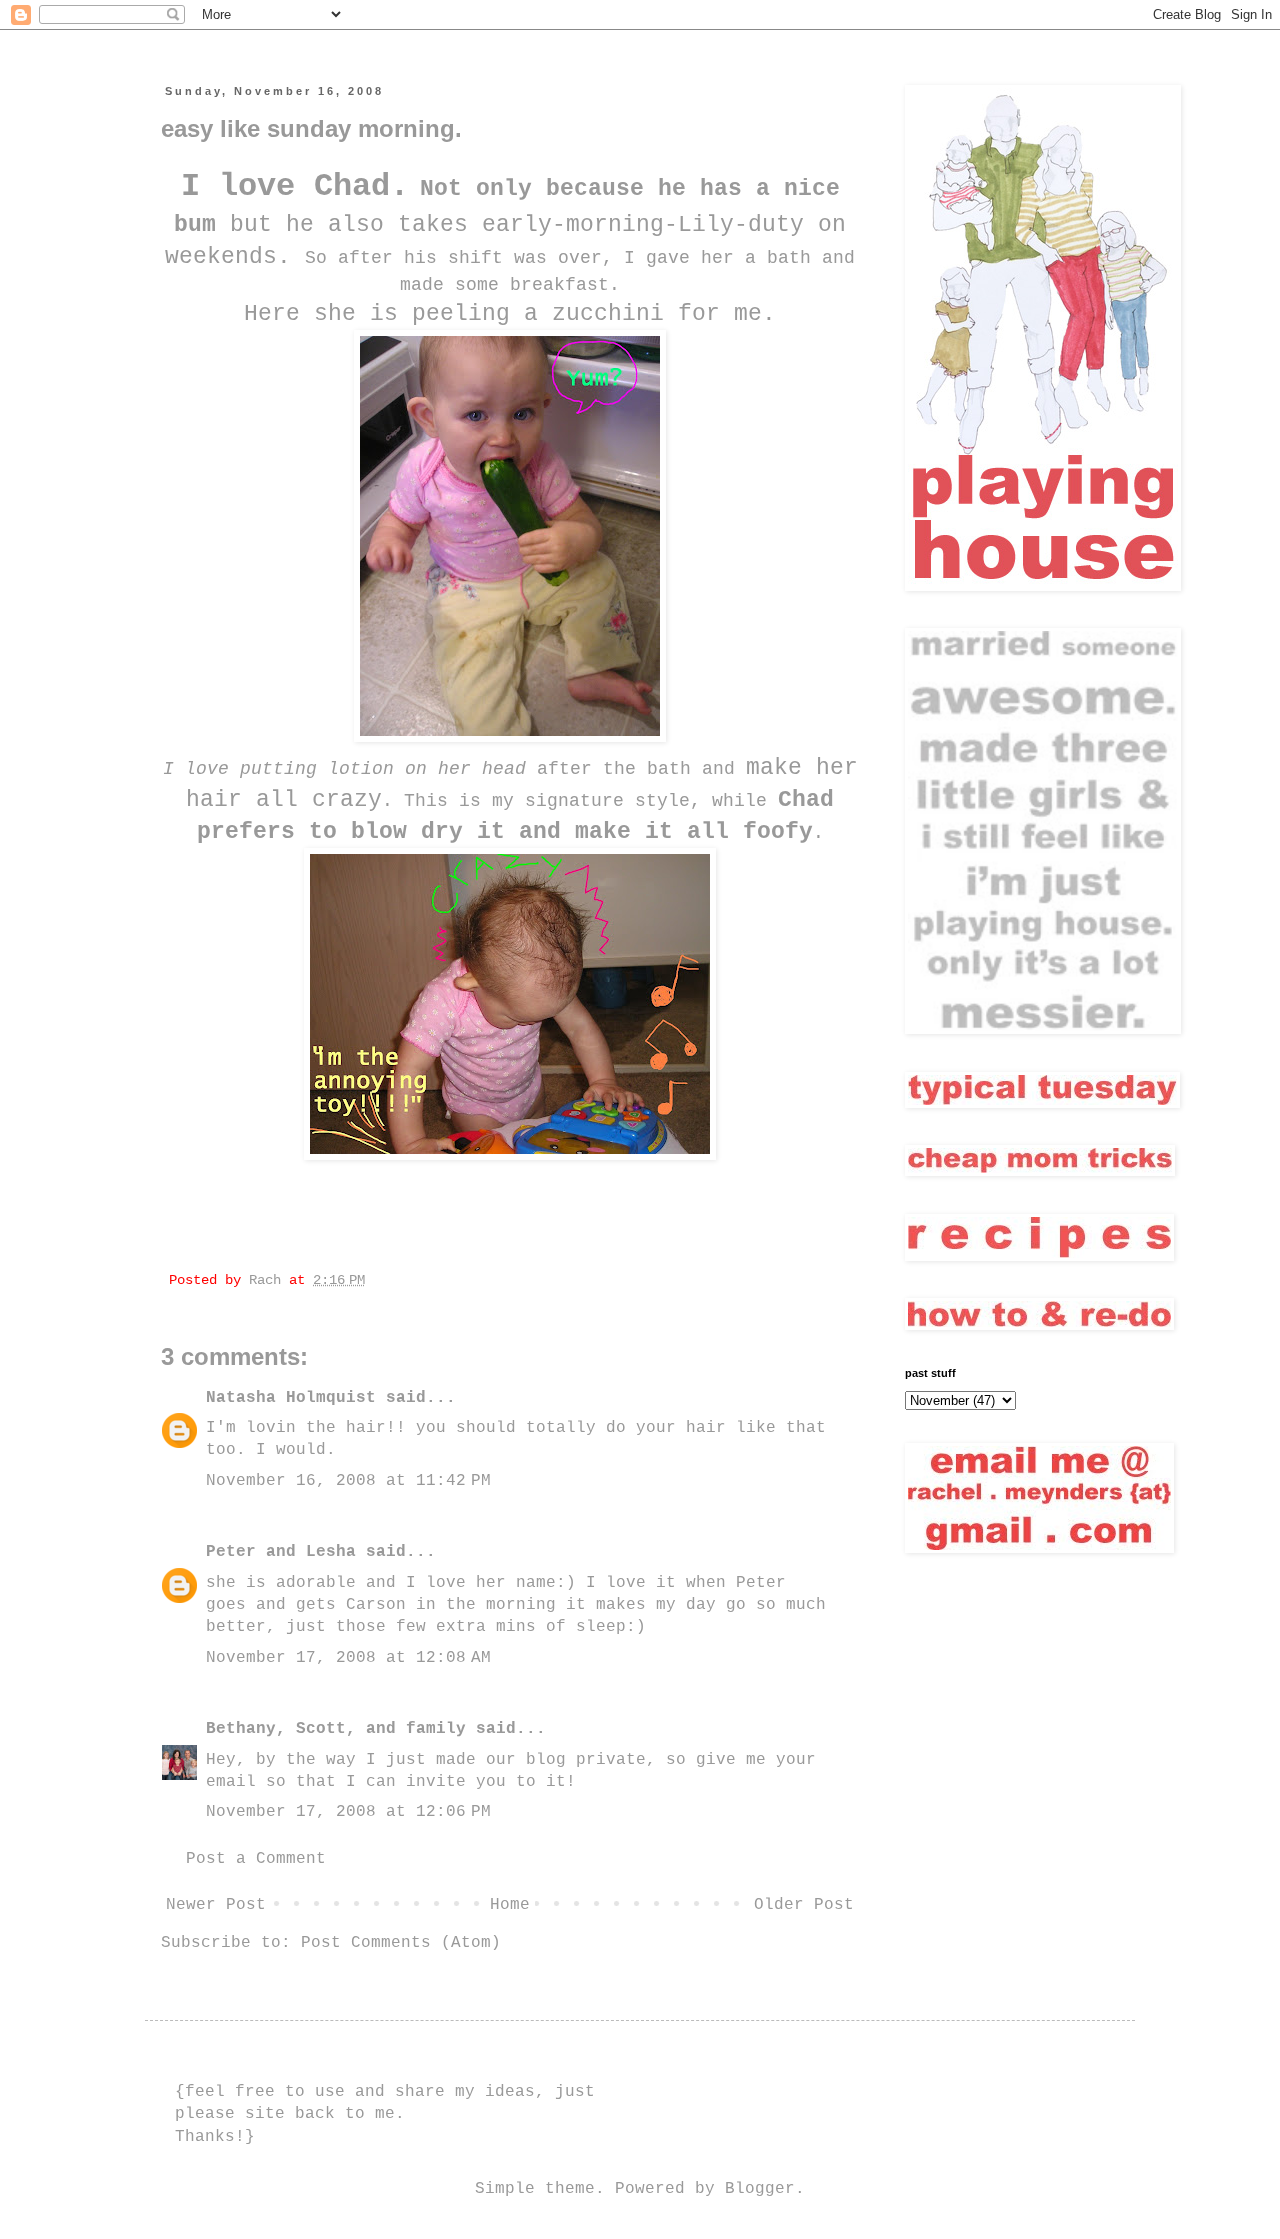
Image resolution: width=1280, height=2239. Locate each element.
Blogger (760, 2189)
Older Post (804, 1905)
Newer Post (216, 1905)
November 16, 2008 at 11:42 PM (348, 1481)
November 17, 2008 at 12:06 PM (348, 1812)
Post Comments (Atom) (401, 1943)
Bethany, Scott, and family (336, 1729)
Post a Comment (256, 1859)
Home (510, 1905)
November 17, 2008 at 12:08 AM (348, 1658)
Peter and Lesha (281, 1552)
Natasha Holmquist (291, 1398)
